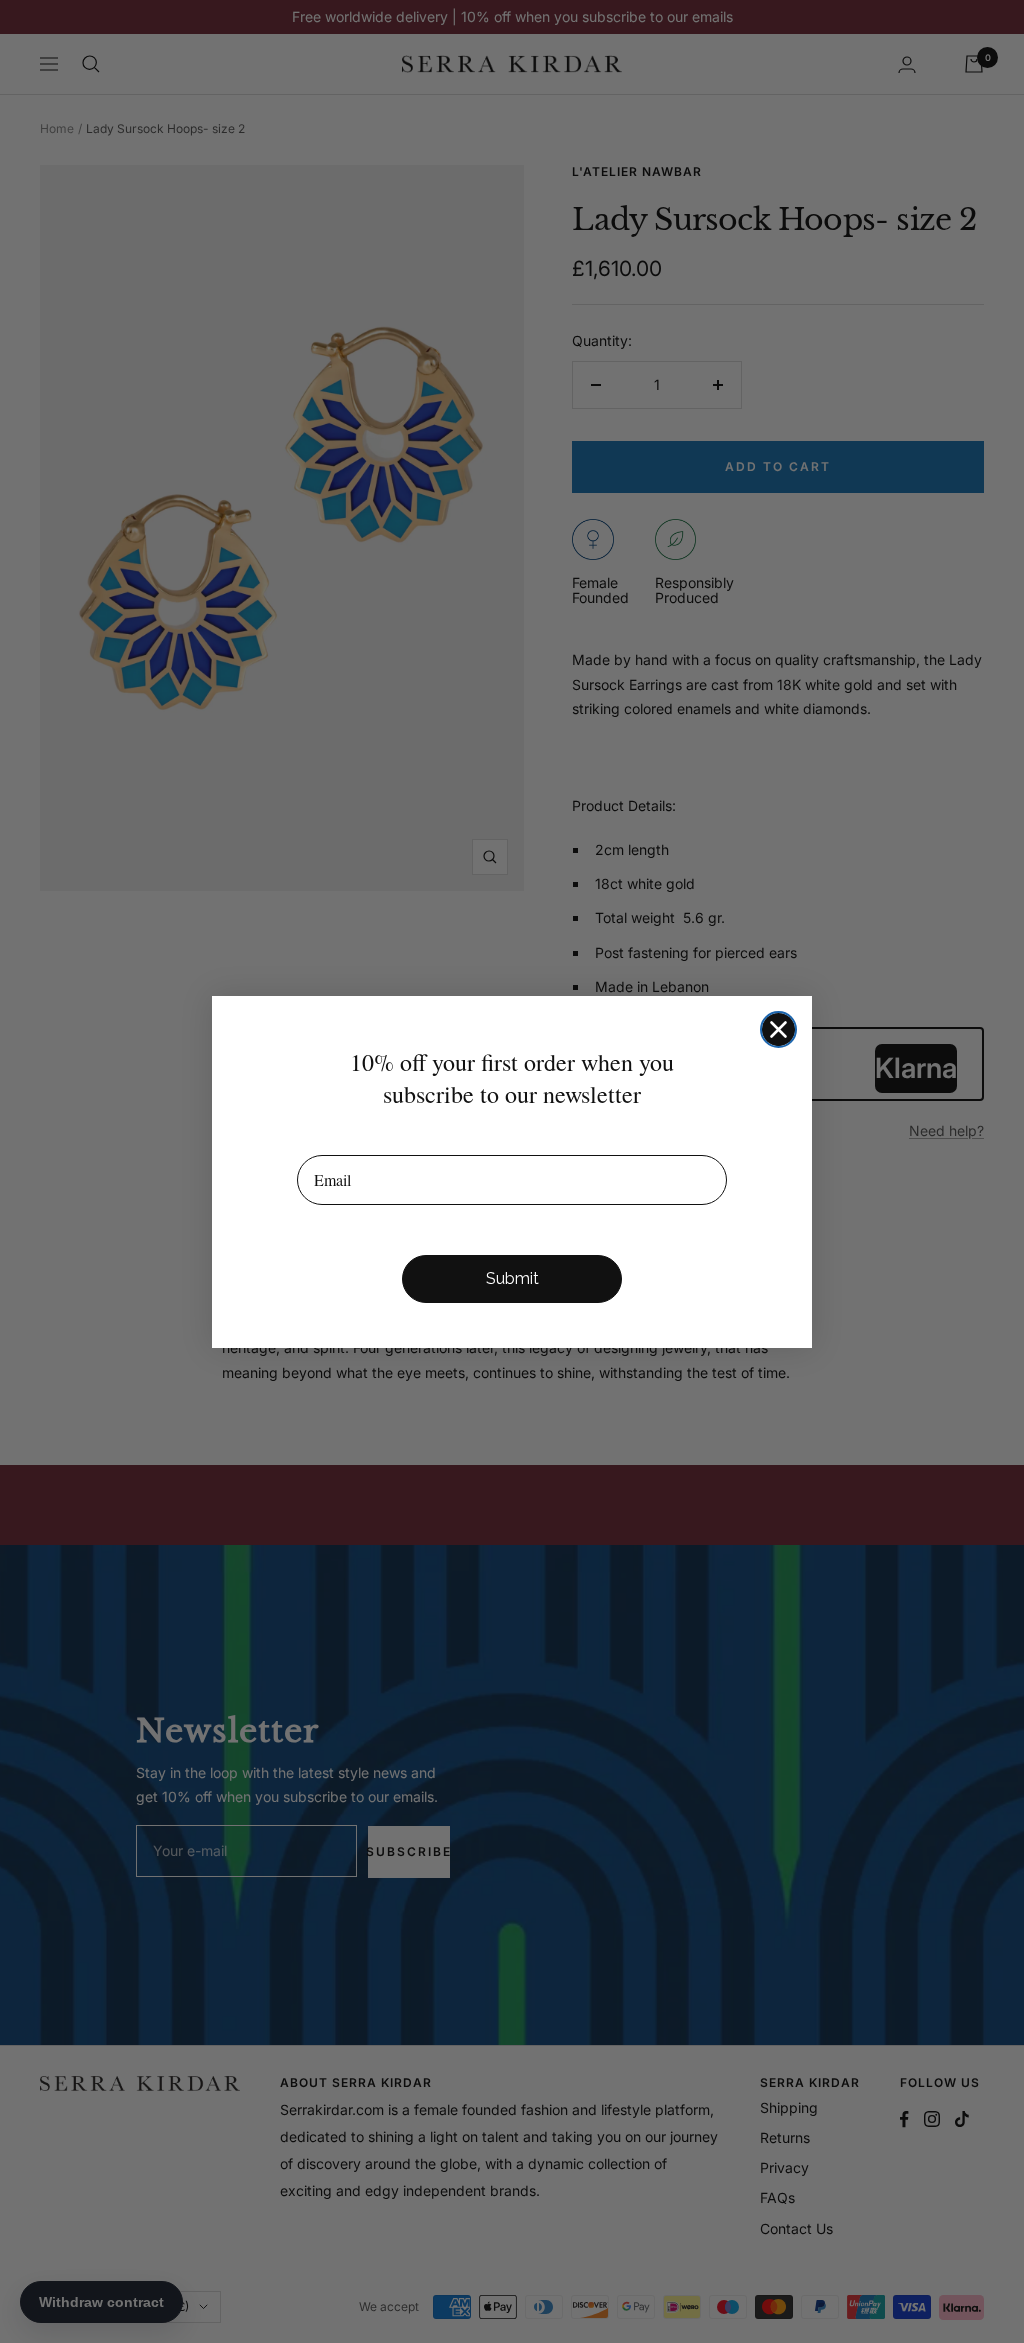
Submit (512, 1278)
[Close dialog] (778, 1029)
